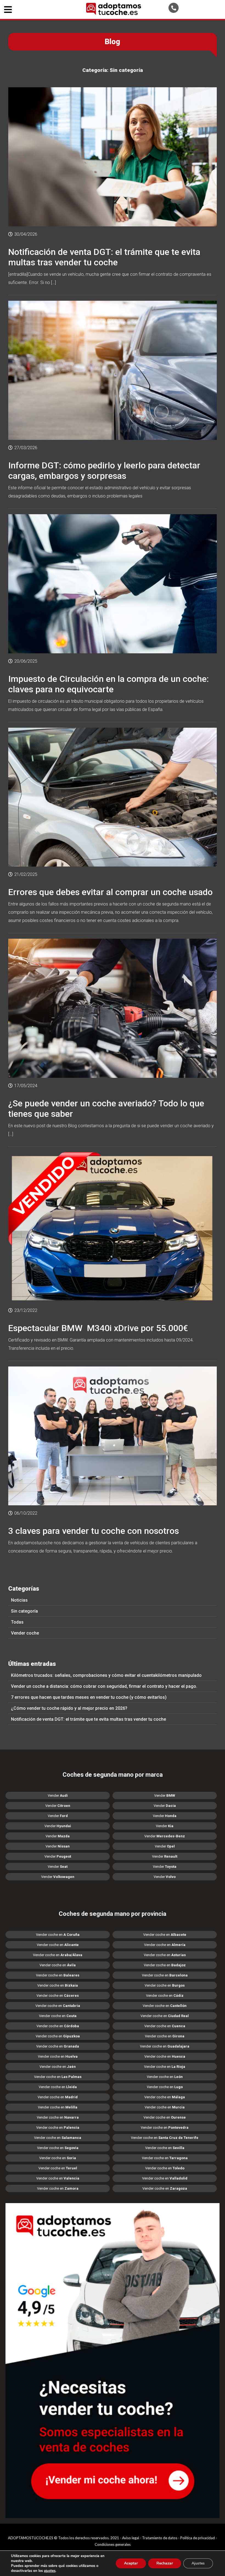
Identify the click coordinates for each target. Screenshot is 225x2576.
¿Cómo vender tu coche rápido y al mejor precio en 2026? (69, 1708)
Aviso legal (131, 2538)
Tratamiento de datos (160, 2538)
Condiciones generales (113, 2544)
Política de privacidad (198, 2538)
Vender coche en (58, 1935)
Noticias (19, 1600)
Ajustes (198, 2563)
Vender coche (25, 1633)
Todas (17, 1622)
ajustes (50, 2571)
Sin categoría (24, 1611)
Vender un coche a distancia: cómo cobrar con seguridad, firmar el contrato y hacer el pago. (104, 1686)
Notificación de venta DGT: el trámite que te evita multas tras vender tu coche (88, 1719)
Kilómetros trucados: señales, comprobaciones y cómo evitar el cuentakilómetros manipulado (106, 1675)
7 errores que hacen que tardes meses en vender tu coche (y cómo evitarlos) (89, 1697)
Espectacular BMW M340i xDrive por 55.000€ (98, 1328)
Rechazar (165, 2563)
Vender (58, 1795)
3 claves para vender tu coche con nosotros (94, 1531)
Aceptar (131, 2563)
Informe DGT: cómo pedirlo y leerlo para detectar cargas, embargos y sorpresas (104, 471)
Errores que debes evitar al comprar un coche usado (110, 892)
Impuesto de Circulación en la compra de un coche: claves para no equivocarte (109, 684)
